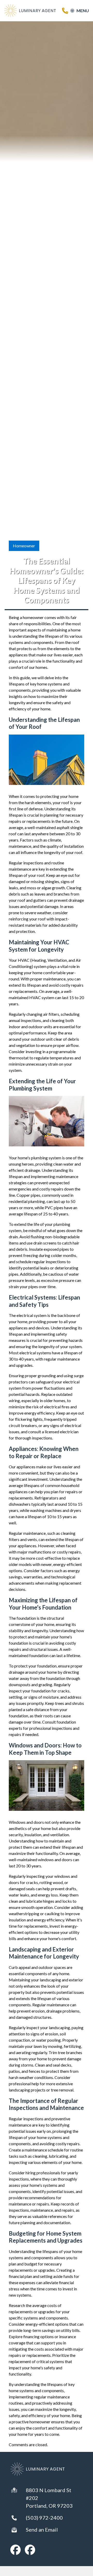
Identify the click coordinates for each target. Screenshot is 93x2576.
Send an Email (42, 2530)
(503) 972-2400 (44, 2518)
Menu (83, 11)
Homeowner (24, 546)
